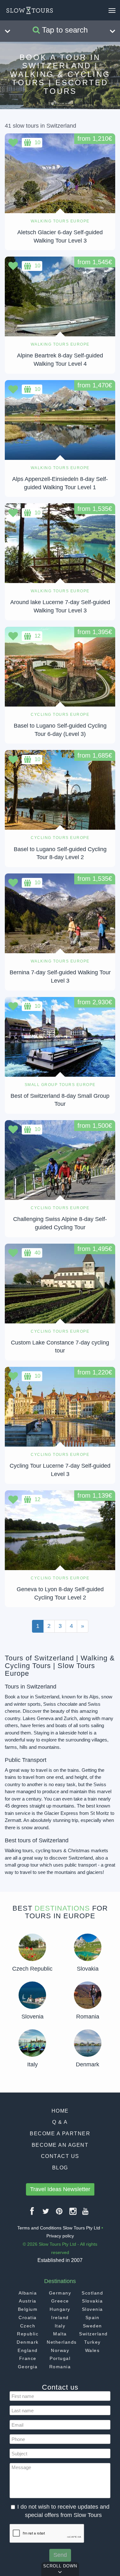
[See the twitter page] (46, 2214)
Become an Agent (60, 2145)
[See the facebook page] (32, 2214)
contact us (60, 2156)
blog (60, 2168)
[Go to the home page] (30, 11)
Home (60, 2111)
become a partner (60, 2134)
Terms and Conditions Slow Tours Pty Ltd (59, 2228)
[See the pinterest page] (60, 2214)
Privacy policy (60, 2236)
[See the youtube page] (86, 2214)
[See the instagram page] (73, 2214)
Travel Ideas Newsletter (60, 2189)
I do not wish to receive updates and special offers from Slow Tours (63, 2511)
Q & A (60, 2122)
